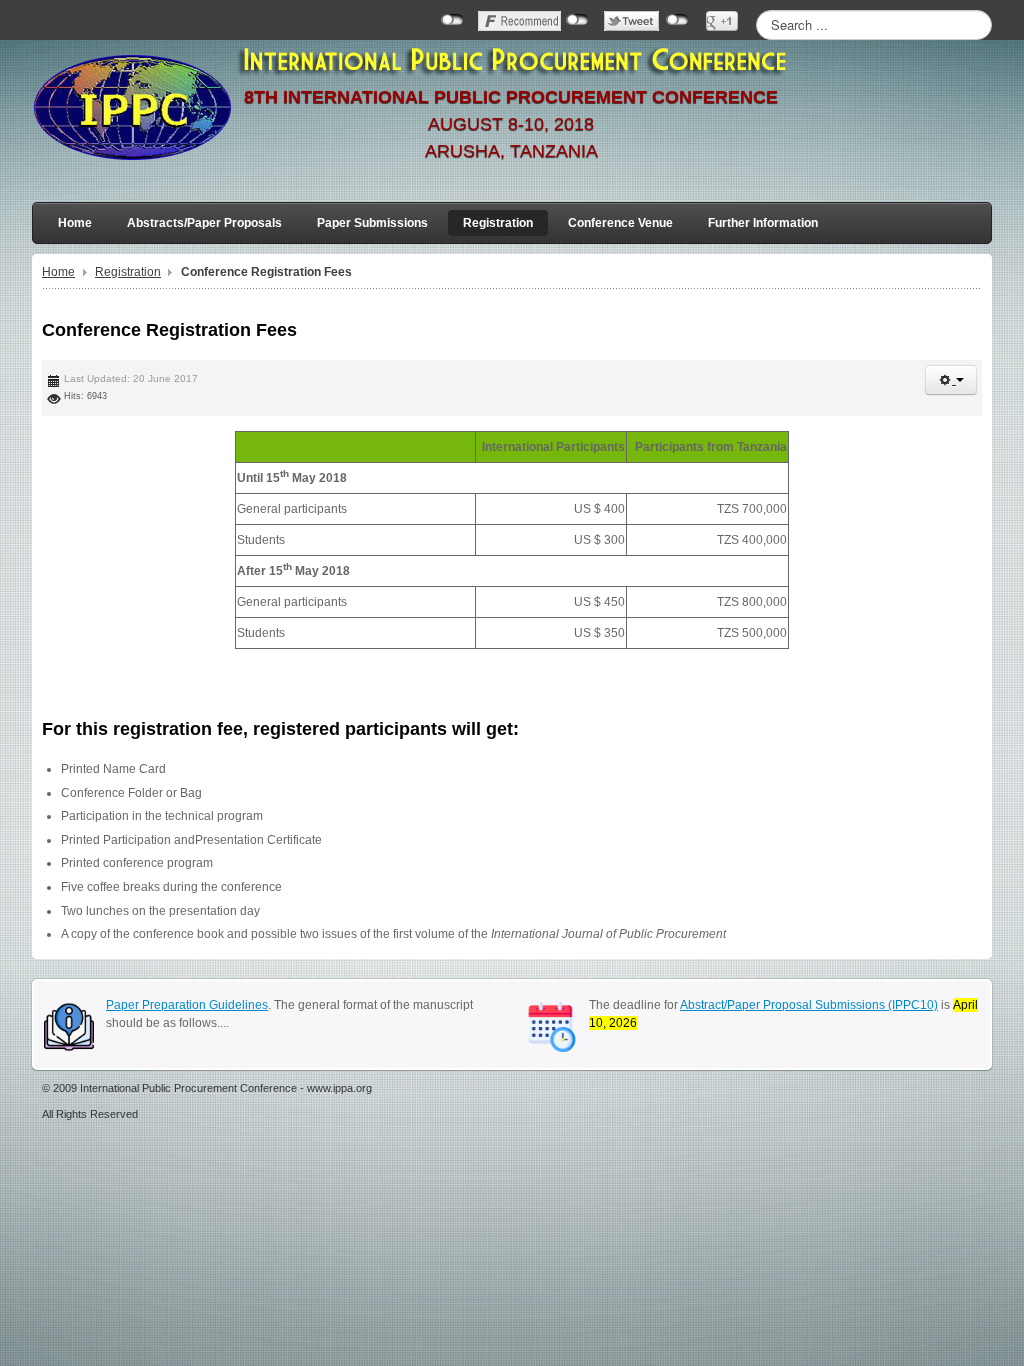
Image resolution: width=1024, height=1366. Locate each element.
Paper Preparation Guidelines (187, 1005)
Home (58, 272)
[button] (951, 380)
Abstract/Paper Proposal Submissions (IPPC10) (809, 1005)
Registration (128, 272)
